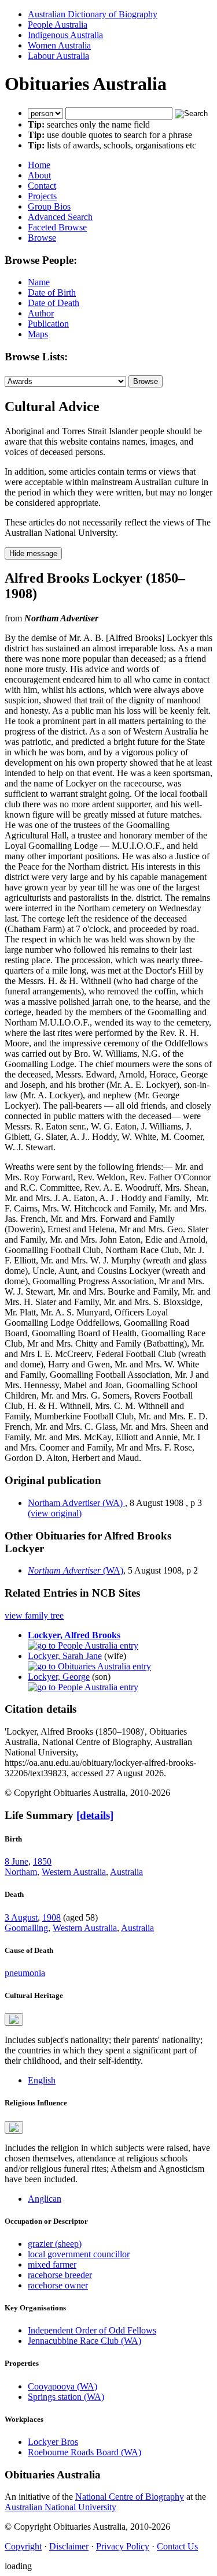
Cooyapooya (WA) (62, 2386)
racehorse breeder (60, 2275)
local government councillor (79, 2254)
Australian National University (60, 2507)
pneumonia (25, 1973)
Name (39, 282)
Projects (42, 196)
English (42, 2080)
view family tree (34, 1615)
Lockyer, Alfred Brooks (74, 1635)
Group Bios (49, 206)
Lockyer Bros (53, 2442)
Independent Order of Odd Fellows (92, 2330)
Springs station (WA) (66, 2397)
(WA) (76, 1570)
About (39, 175)
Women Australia (59, 45)
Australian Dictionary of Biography (93, 14)
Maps (38, 334)
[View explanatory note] (14, 2019)
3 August (21, 1917)
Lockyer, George (59, 1677)
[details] (95, 1815)
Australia (126, 1872)
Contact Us (177, 2546)
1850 (42, 1861)
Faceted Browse (57, 227)
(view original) (55, 1513)
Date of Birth (52, 292)
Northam (21, 1872)
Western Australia (74, 1872)
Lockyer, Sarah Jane (65, 1656)
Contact (42, 186)
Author (41, 313)
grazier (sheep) (55, 2244)
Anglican (45, 2199)
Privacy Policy (123, 2546)
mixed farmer (52, 2264)
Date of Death (54, 303)
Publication (48, 324)
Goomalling (26, 1928)
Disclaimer (69, 2546)
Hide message (33, 553)
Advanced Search (60, 217)
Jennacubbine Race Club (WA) (84, 2341)
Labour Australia (58, 56)
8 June (16, 1861)
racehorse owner (58, 2285)
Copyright (23, 2546)
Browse (42, 238)
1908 (52, 1917)
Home (39, 165)
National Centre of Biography (130, 2497)
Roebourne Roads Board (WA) (84, 2452)
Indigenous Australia (65, 35)
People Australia (58, 25)
